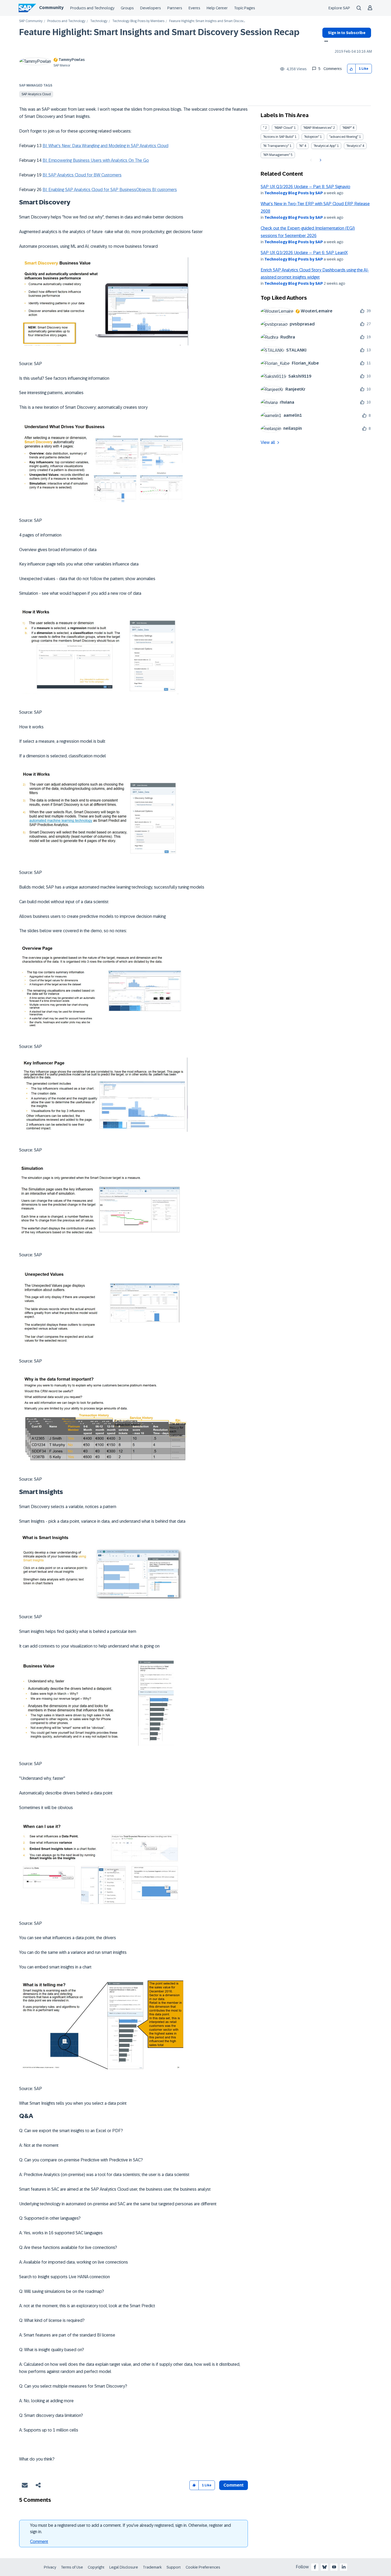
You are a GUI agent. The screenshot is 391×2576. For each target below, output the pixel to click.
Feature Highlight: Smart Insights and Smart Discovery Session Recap (159, 32)
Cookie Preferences (203, 2567)
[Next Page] (320, 160)
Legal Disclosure (124, 2567)
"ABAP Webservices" (318, 128)
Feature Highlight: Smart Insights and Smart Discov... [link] (207, 21)
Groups (127, 8)
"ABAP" (347, 128)
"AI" (301, 146)
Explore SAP (339, 8)
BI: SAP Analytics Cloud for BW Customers (82, 175)
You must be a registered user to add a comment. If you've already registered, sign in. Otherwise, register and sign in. (130, 2528)
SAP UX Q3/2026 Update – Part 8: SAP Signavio (305, 187)
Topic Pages (245, 8)
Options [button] (325, 42)
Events (194, 8)
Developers (151, 8)
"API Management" (276, 155)
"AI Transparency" (276, 146)
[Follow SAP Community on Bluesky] (325, 2567)
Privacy (50, 2567)
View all (268, 442)
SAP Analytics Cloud (36, 94)
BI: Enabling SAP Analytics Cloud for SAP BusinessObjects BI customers (110, 190)
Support (174, 2567)
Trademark (152, 2567)
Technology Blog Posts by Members (138, 21)
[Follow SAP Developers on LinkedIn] (344, 2567)
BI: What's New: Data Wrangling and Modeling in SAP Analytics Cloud (105, 146)
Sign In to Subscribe (347, 33)
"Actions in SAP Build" (278, 137)
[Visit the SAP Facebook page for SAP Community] (315, 2567)
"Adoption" (312, 137)
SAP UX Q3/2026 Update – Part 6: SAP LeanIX (304, 253)
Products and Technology (92, 8)
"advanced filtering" (344, 137)
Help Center (217, 8)
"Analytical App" (325, 146)
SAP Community (31, 21)
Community (51, 8)
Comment (39, 2542)
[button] (352, 69)
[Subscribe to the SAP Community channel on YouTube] (334, 2567)
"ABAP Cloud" (284, 128)
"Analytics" (354, 146)
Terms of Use (72, 2567)
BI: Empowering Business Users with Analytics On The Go (96, 160)
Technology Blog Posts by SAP (294, 193)
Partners (175, 8)
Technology (99, 21)
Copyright (96, 2567)
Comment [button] (234, 2485)
